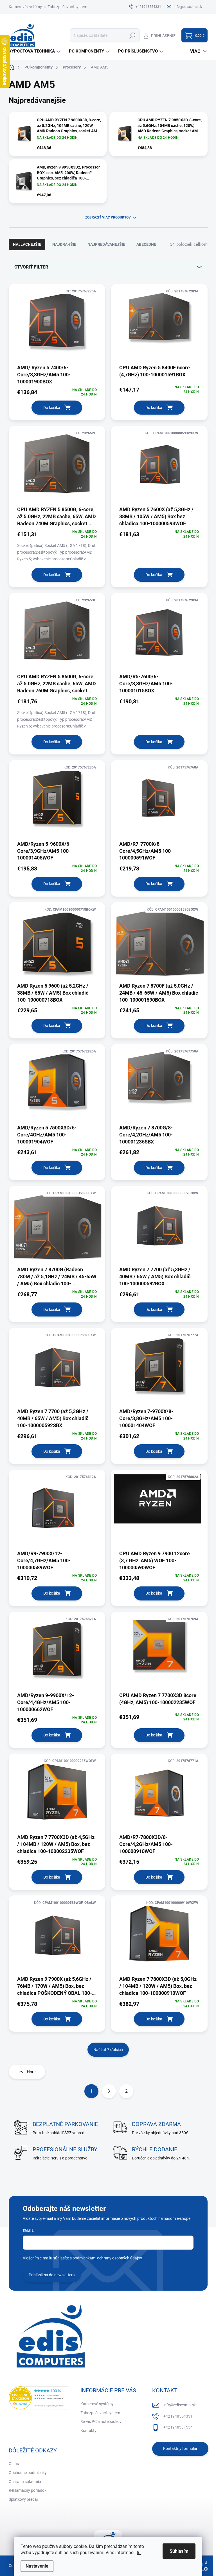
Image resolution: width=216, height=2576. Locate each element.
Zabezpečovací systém (67, 7)
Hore (31, 2072)
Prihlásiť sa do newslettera (52, 2275)
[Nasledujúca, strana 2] (109, 2091)
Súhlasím (179, 2551)
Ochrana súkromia (25, 2482)
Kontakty (88, 2431)
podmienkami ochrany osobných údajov (107, 2258)
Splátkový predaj (23, 2499)
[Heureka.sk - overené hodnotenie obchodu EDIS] (39, 2398)
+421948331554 (178, 2427)
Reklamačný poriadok (28, 2490)
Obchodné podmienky (28, 2473)
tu (139, 2553)
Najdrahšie (64, 244)
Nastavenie (37, 2566)
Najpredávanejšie (106, 244)
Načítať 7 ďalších (108, 2050)
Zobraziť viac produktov (108, 217)
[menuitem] (35, 51)
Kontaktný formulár (180, 2448)
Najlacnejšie (27, 244)
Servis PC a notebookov (101, 2422)
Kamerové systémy (25, 7)
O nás (14, 2464)
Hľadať (133, 35)
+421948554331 (178, 2416)
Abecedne (146, 244)
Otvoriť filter (31, 267)
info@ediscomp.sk (180, 2405)
